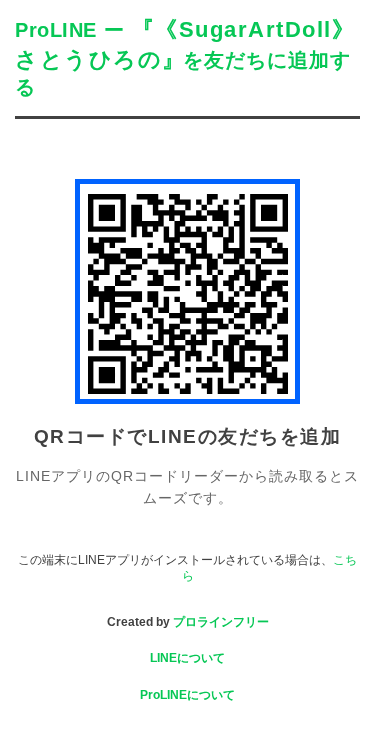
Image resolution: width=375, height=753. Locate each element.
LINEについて (187, 658)
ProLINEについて (187, 695)
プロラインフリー (221, 622)
